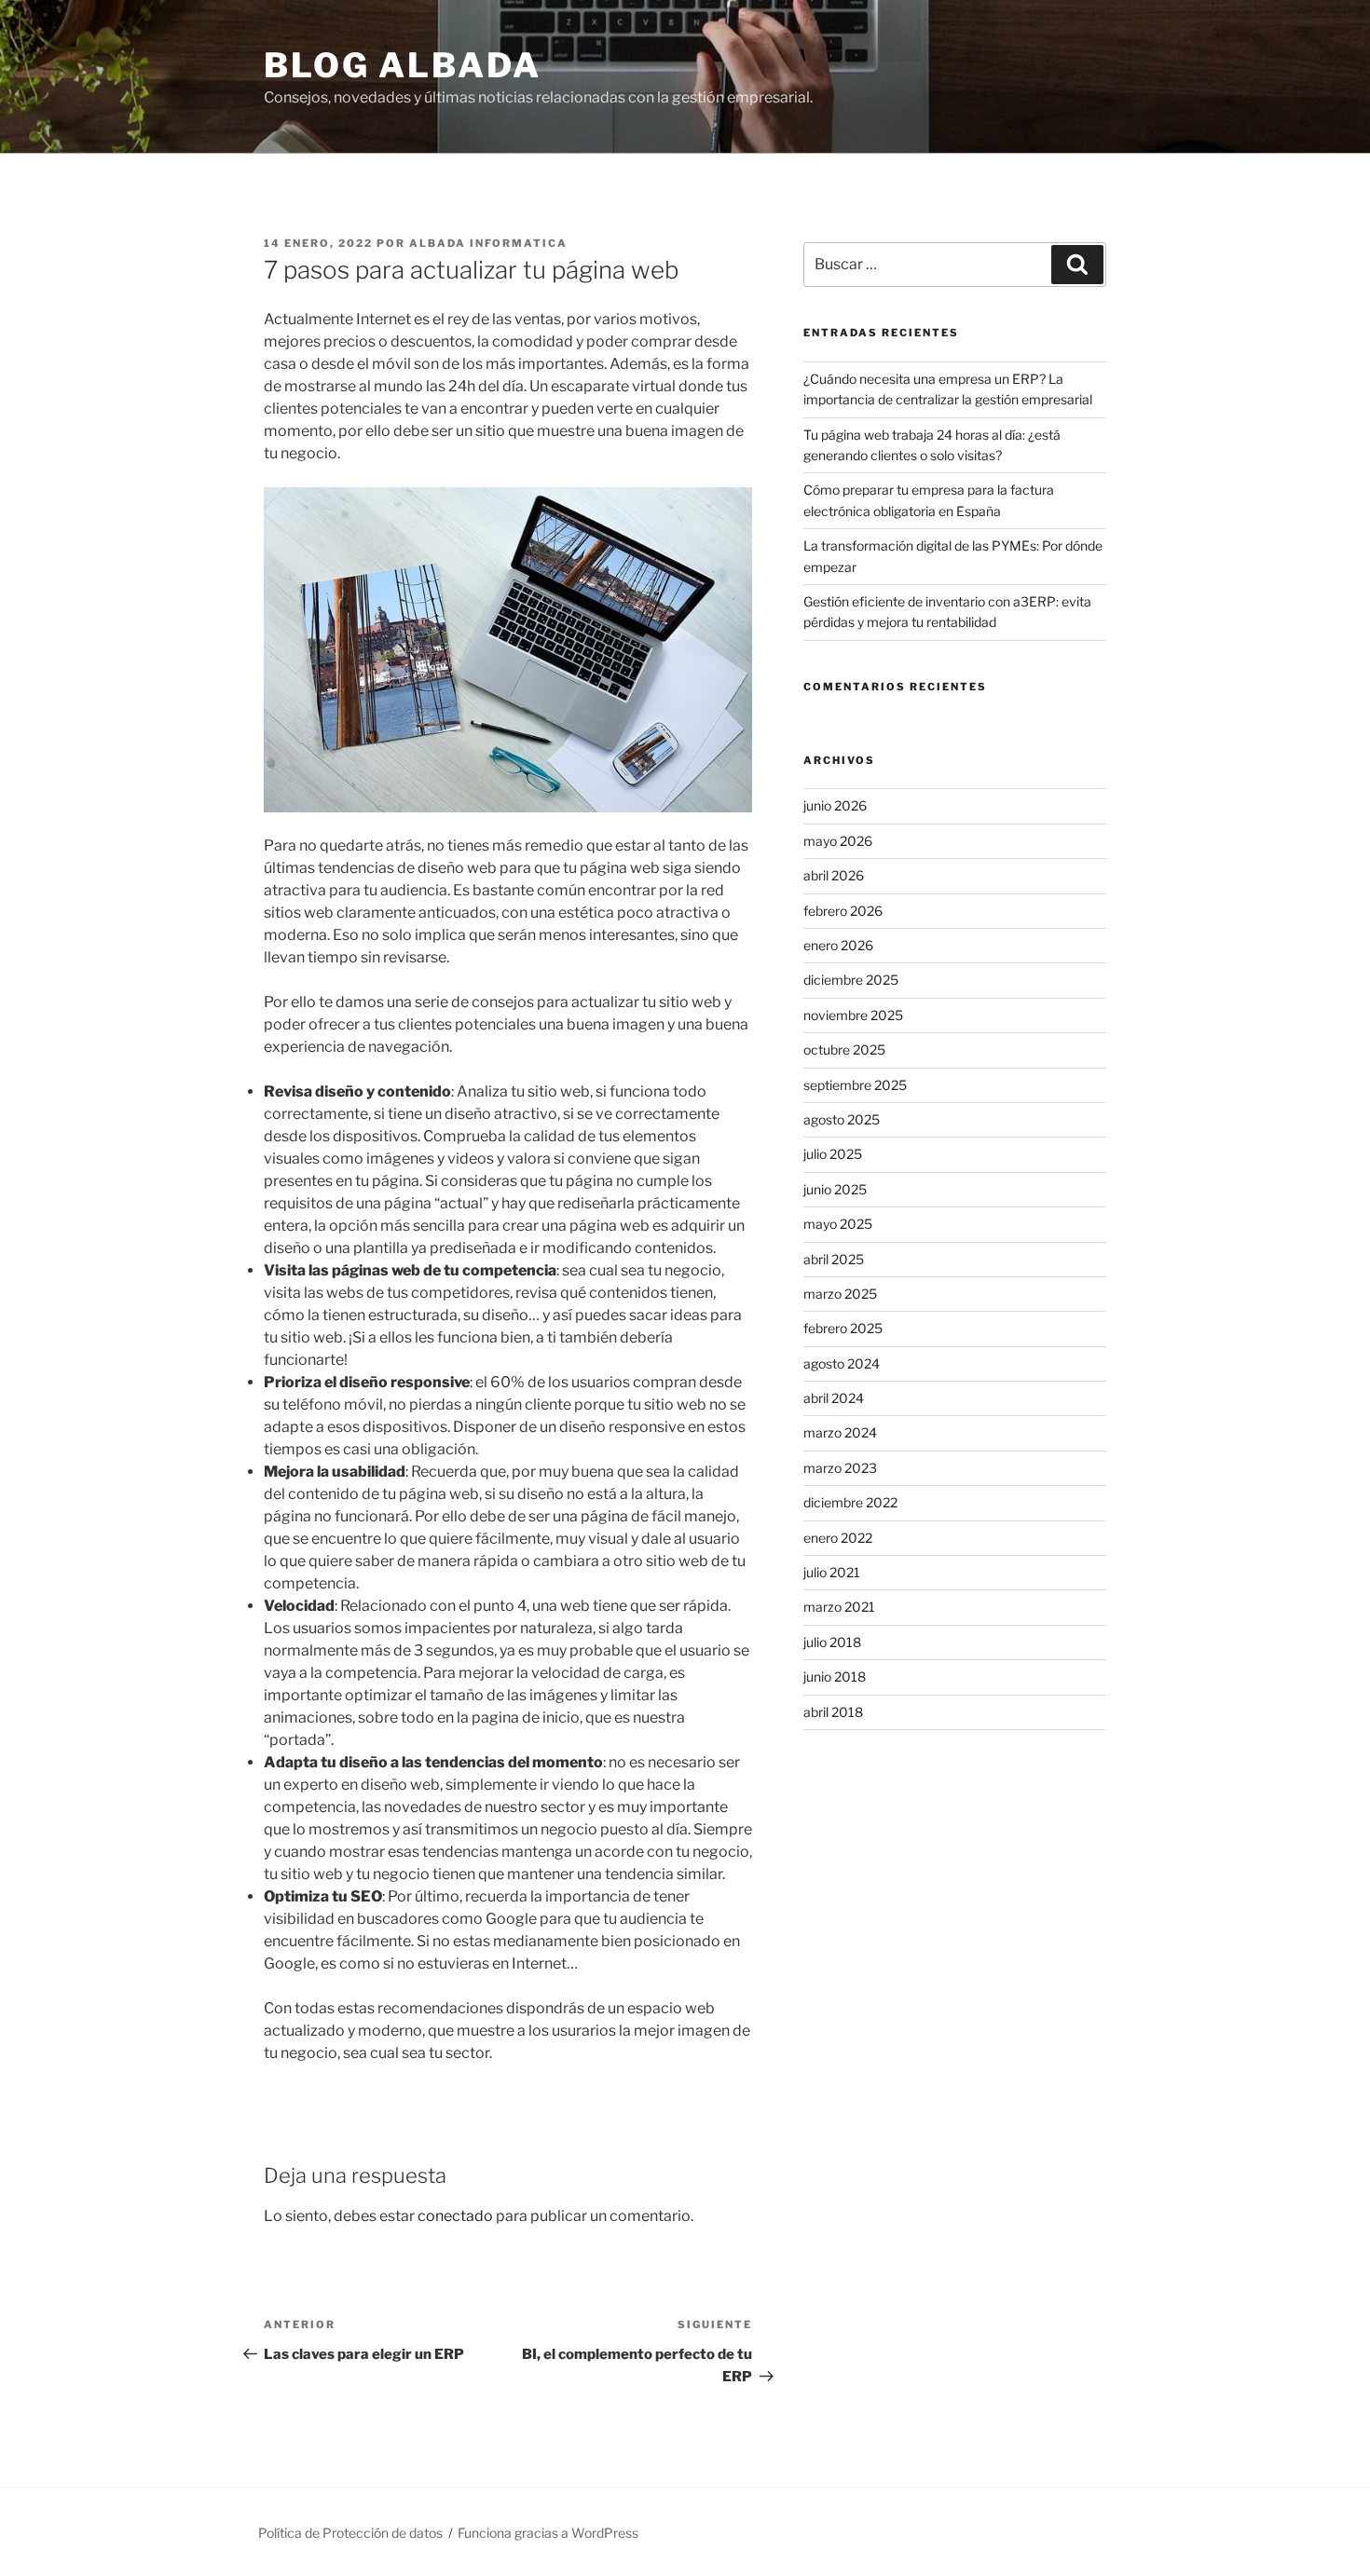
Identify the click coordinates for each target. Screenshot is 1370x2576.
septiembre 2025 (855, 1085)
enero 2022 (838, 1538)
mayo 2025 (838, 1224)
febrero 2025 (843, 1328)
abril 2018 (833, 1712)
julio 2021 (832, 1572)
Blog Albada (403, 65)
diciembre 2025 (851, 980)
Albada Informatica (488, 243)
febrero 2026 (843, 911)
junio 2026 (835, 805)
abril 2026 (834, 875)
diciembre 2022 (850, 1502)
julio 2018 (832, 1642)
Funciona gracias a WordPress (548, 2533)
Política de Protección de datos (350, 2533)
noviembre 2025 (853, 1015)
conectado (455, 2216)
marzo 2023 (840, 1468)
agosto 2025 (842, 1119)
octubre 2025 (844, 1049)
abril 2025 (834, 1259)
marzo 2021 (839, 1607)
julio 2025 (833, 1154)
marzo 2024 (840, 1432)
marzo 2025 (840, 1294)
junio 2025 (835, 1189)
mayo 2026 (838, 841)
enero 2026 (838, 945)
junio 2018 (835, 1676)
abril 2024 (834, 1398)
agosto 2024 (842, 1363)
